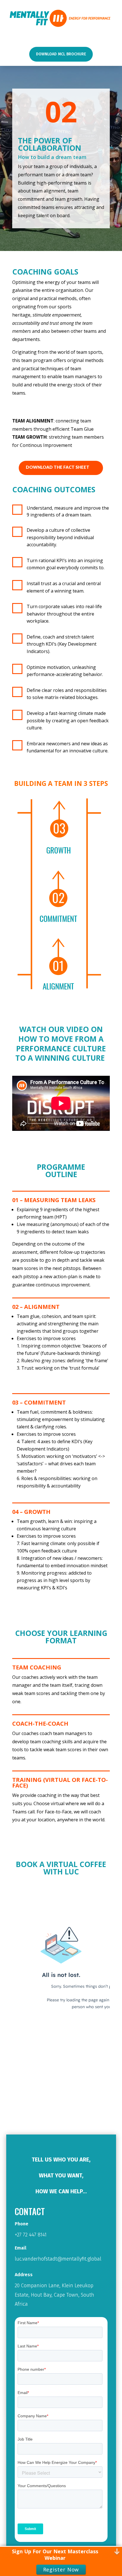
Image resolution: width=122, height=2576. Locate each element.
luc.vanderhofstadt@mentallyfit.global (58, 2259)
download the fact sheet (58, 467)
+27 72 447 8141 (31, 2235)
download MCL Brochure (61, 54)
